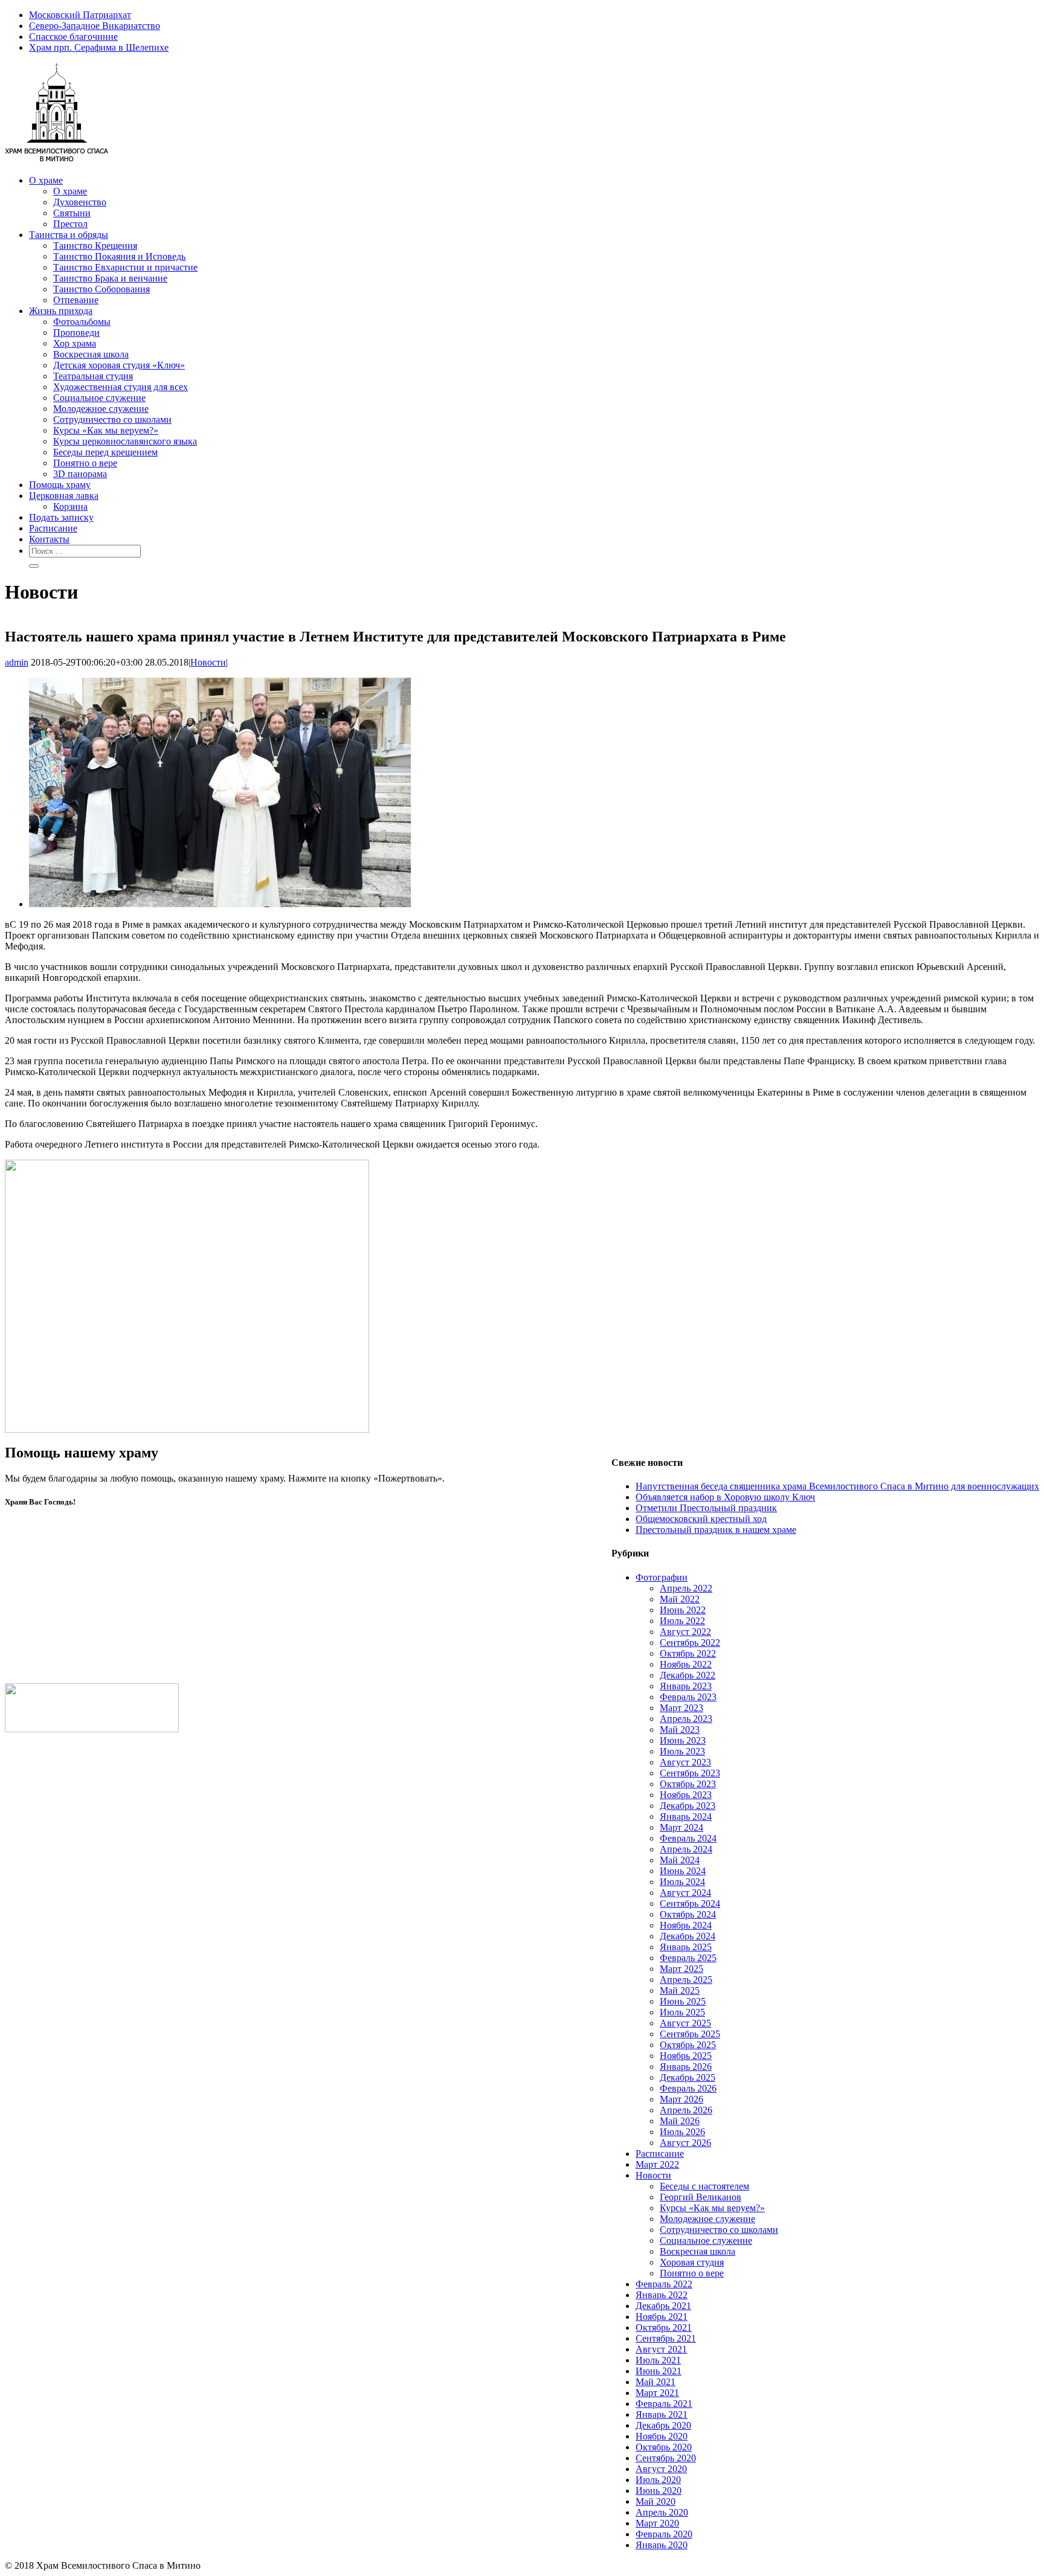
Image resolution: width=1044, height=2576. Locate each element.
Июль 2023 (682, 1751)
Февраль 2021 (664, 2404)
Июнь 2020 (659, 2491)
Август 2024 (685, 1893)
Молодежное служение (707, 2219)
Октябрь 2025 (688, 2045)
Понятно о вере (692, 2273)
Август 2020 (661, 2469)
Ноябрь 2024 (686, 1925)
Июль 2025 (682, 2012)
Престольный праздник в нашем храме (716, 1530)
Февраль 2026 (688, 2088)
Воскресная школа (698, 2251)
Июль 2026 (682, 2132)
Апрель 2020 (662, 2512)
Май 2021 (656, 2382)
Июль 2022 (682, 1621)
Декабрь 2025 (688, 2077)
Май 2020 (656, 2501)
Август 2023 (685, 1762)
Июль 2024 (682, 1882)
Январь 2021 (662, 2414)
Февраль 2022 (664, 2284)
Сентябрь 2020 (666, 2458)
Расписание (660, 2154)
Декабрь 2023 (688, 1806)
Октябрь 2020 (664, 2447)
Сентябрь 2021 (666, 2338)
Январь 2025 (686, 1947)
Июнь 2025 (683, 2001)
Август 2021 (661, 2349)
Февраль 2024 (688, 1838)
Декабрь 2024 (688, 1936)
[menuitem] (534, 15)
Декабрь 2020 (663, 2425)
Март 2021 (657, 2393)
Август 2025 (685, 2023)
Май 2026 (680, 2121)
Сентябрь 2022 (690, 1643)
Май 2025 (680, 1990)
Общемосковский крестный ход (701, 1519)
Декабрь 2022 (688, 1675)
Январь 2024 (686, 1816)
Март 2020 (657, 2523)
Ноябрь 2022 (686, 1664)
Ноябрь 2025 (686, 2056)
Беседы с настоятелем (704, 2186)
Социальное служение (706, 2240)
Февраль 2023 (688, 1697)
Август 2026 (685, 2143)
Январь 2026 (686, 2067)
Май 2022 (680, 1599)
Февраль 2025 (688, 1958)
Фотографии (662, 1577)
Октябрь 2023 (688, 1784)
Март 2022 (657, 2164)
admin (17, 662)
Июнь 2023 (683, 1740)
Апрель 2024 (686, 1849)
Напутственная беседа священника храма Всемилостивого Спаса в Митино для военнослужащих (837, 1486)
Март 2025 (681, 1969)
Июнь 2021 (659, 2371)
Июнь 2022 (683, 1610)
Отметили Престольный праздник (706, 1508)
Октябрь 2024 (688, 1914)
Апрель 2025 (686, 1980)
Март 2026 (681, 2099)
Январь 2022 (662, 2295)
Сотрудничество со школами (719, 2230)
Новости (208, 662)
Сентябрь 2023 (690, 1773)
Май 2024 (680, 1860)
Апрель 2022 (686, 1588)
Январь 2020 (662, 2545)
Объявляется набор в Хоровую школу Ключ (725, 1497)
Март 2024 (681, 1827)
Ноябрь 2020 (662, 2436)
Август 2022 (685, 1632)
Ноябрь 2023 (686, 1795)
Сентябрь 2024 (690, 1903)
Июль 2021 (658, 2360)
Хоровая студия (692, 2262)
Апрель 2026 (686, 2110)
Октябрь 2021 (664, 2327)
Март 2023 (681, 1708)
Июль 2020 (658, 2480)
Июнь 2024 (683, 1871)
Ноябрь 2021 (662, 2317)
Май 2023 (680, 1730)
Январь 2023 (686, 1686)
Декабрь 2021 (663, 2306)
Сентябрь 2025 (690, 2034)
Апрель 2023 (686, 1719)
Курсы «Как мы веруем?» (712, 2208)
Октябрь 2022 (688, 1653)
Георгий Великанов (701, 2197)
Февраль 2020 (664, 2534)
